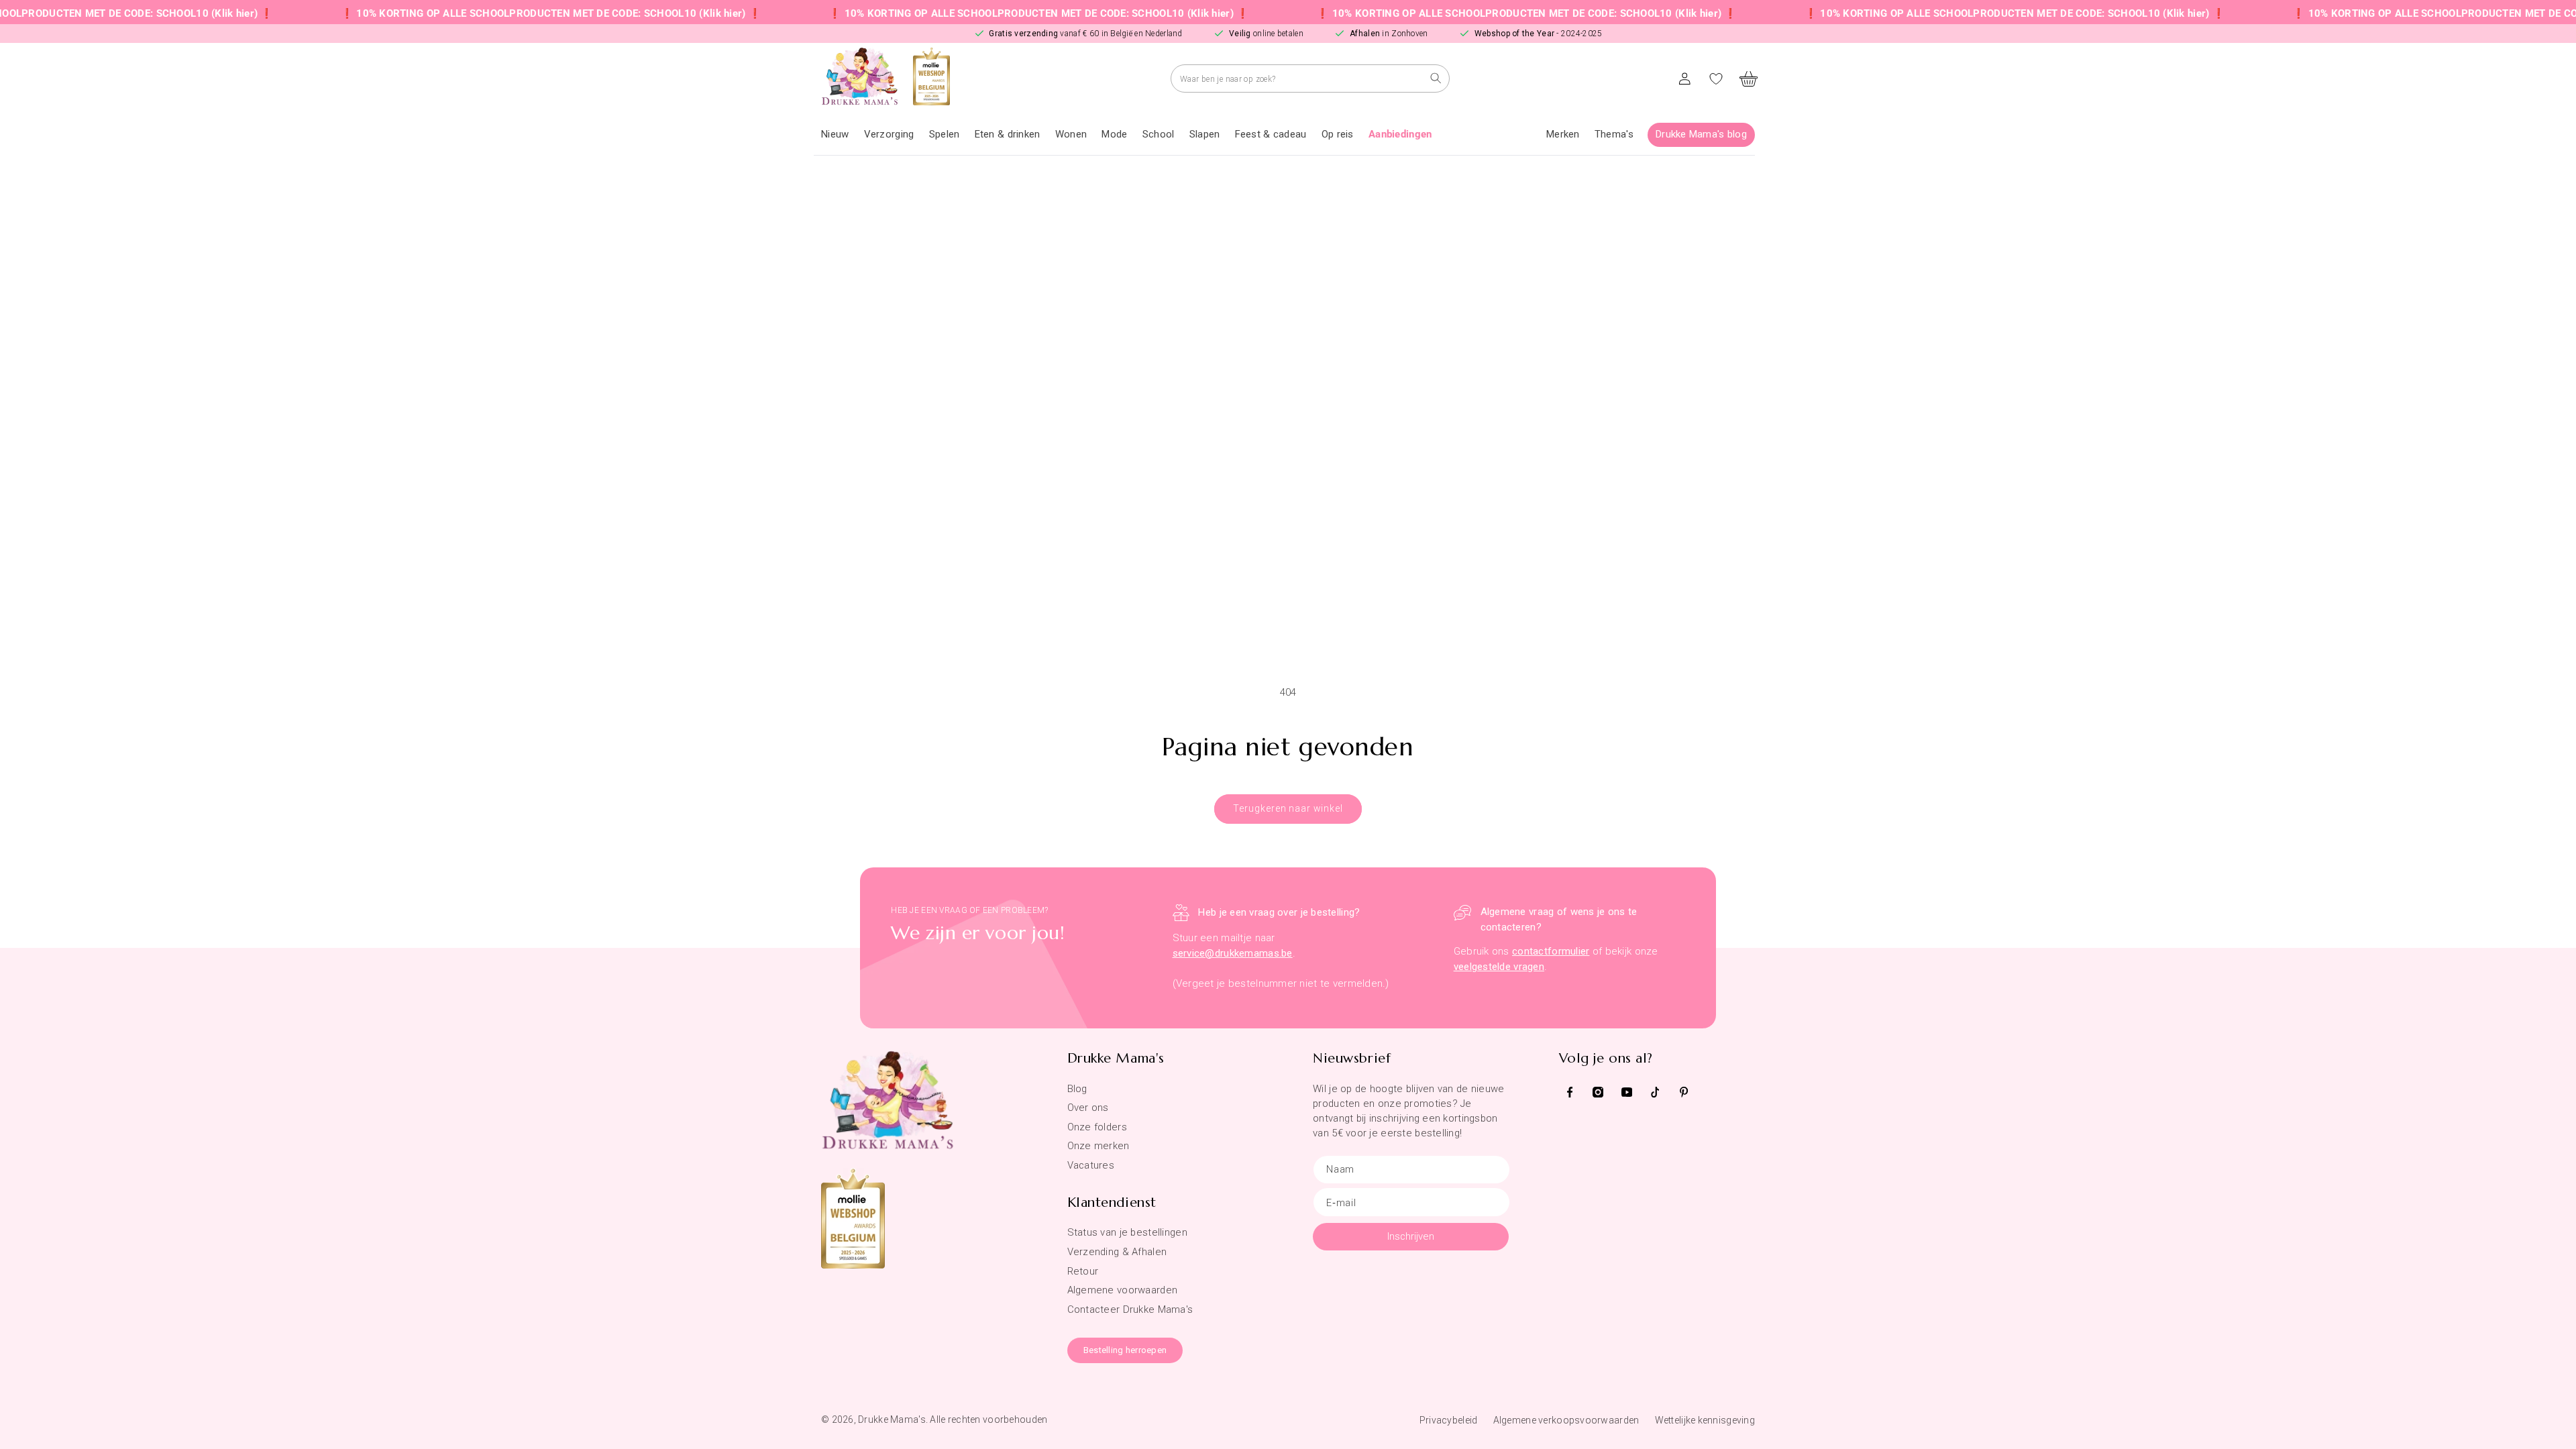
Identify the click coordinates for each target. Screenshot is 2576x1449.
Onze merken (1098, 1146)
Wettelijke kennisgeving (1705, 1420)
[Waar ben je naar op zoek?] (1436, 78)
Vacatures (1091, 1165)
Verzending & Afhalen (1117, 1252)
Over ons (1088, 1108)
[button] (889, 135)
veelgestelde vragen (1499, 967)
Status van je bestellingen (1127, 1232)
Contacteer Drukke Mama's (1130, 1309)
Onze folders (1097, 1127)
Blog (1077, 1089)
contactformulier (1551, 951)
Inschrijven (1411, 1236)
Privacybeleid (1449, 1420)
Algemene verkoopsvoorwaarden (1566, 1420)
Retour (1083, 1271)
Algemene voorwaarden (1123, 1290)
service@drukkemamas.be (1233, 953)
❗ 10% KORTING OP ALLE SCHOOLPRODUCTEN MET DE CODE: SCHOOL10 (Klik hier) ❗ (475, 13)
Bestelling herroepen (1125, 1350)
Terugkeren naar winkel (1288, 808)
